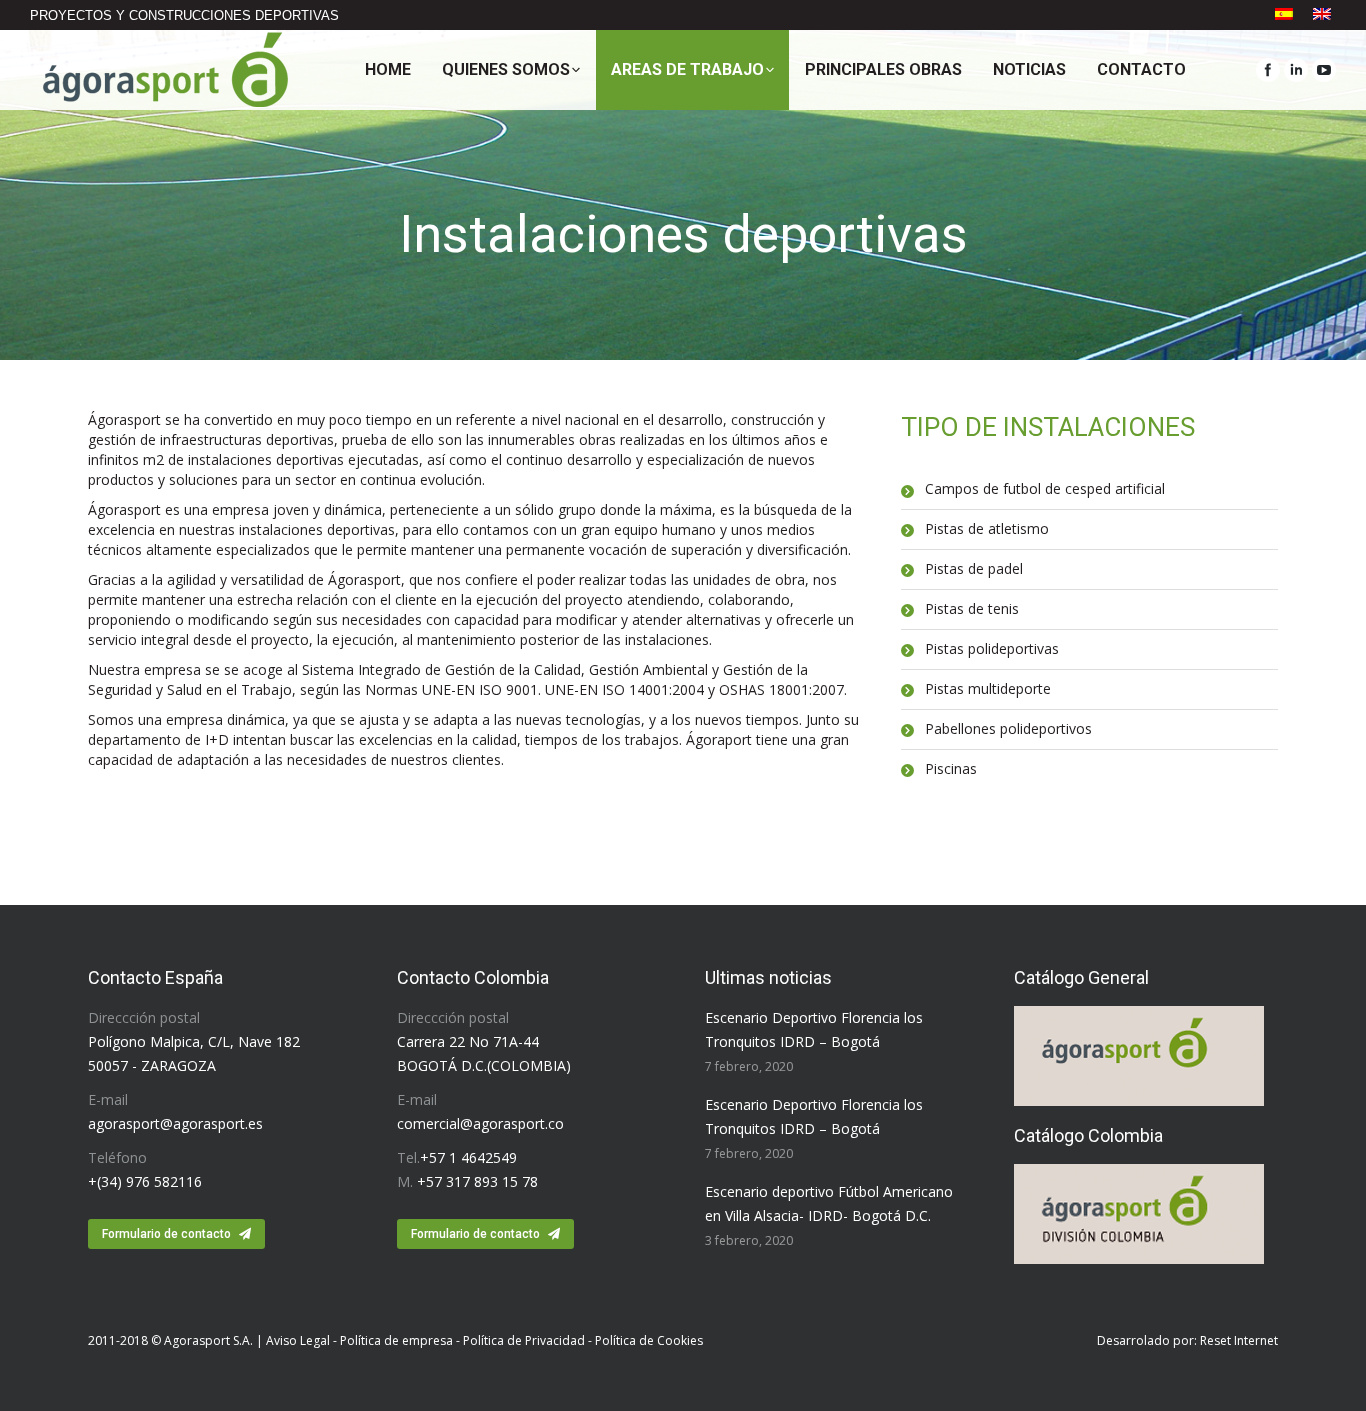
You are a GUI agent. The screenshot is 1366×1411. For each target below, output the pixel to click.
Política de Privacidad (524, 1340)
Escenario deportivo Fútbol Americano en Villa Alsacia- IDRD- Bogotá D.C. (829, 1203)
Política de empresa (396, 1340)
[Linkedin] (1296, 70)
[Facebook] (1268, 70)
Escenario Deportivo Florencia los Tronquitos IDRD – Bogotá (814, 1029)
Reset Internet (1239, 1340)
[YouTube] (1324, 70)
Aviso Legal (298, 1340)
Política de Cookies (649, 1340)
